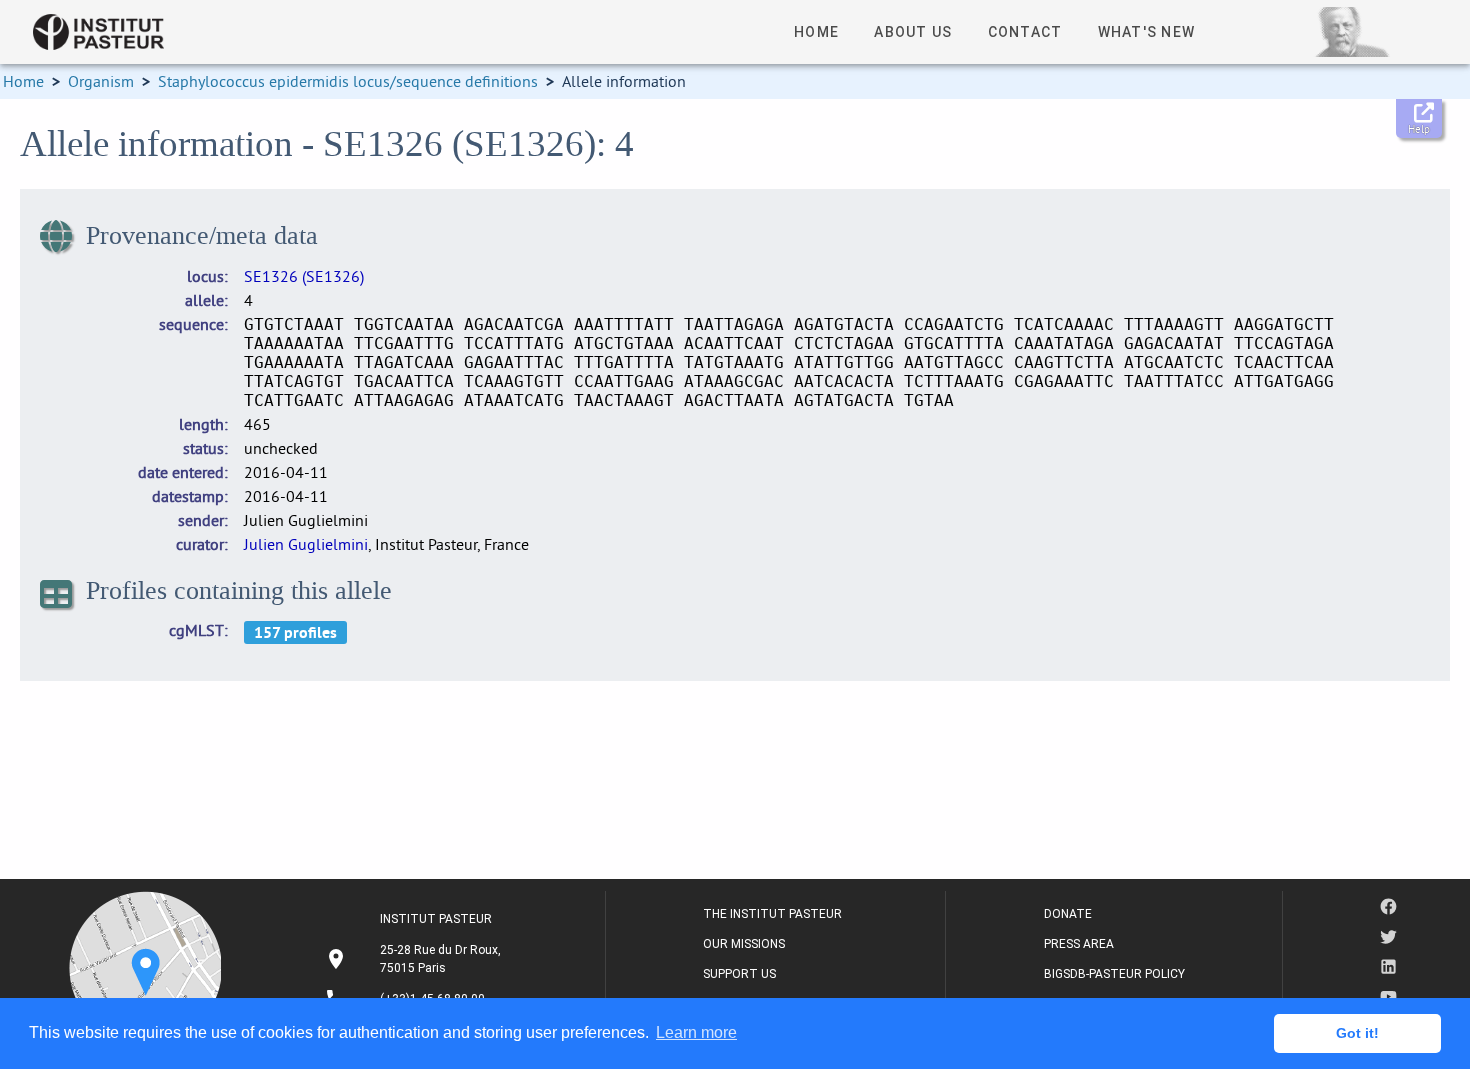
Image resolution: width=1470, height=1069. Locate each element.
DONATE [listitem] (1068, 914)
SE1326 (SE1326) (304, 276)
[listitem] (415, 959)
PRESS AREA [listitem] (1079, 944)
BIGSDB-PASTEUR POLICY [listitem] (1114, 974)
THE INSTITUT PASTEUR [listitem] (772, 914)
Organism (101, 81)
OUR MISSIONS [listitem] (744, 944)
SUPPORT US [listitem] (739, 974)
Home (23, 81)
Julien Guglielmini (306, 544)
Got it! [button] (1357, 1033)
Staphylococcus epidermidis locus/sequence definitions (348, 81)
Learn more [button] (696, 1032)
